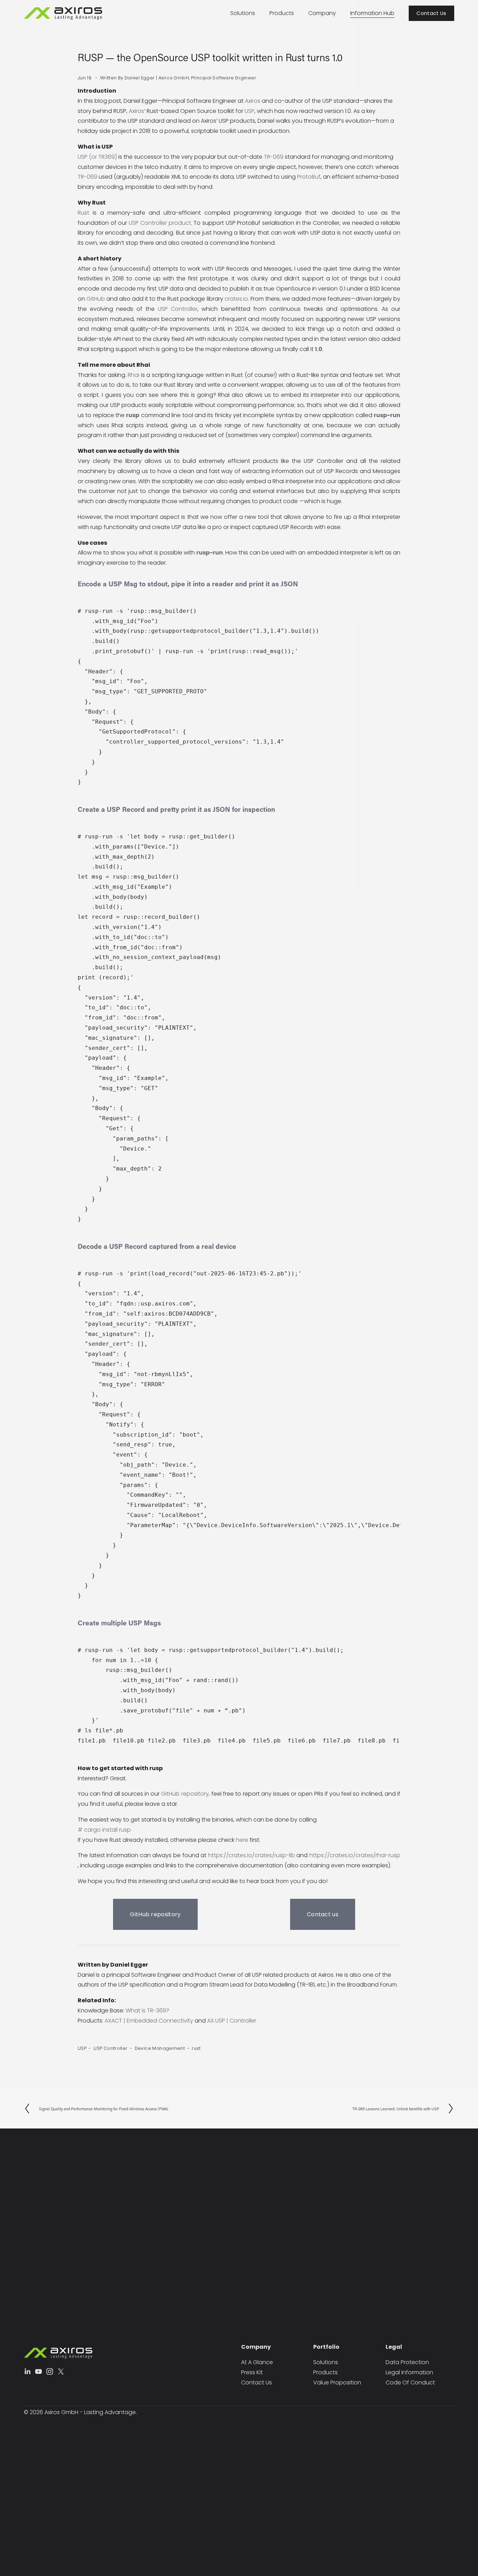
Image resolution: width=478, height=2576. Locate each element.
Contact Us (431, 13)
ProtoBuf (309, 177)
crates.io (236, 299)
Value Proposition (337, 2382)
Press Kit (252, 2372)
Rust (83, 213)
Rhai (133, 375)
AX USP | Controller (232, 2021)
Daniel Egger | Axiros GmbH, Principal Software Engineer (190, 78)
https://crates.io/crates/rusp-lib (252, 1855)
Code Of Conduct (410, 2382)
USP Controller (178, 309)
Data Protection (407, 2362)
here (242, 1840)
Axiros (253, 101)
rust (196, 2048)
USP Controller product (160, 223)
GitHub (96, 299)
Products (282, 13)
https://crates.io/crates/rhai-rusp (355, 1855)
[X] (61, 2371)
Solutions (243, 13)
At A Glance (257, 2362)
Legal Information (409, 2372)
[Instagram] (50, 2371)
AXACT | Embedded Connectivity (149, 2021)
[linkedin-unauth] (27, 2371)
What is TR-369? (147, 2010)
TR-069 (274, 157)
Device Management (160, 2048)
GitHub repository (185, 1794)
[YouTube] (38, 2371)
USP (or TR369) (97, 157)
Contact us (323, 1914)
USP (249, 111)
